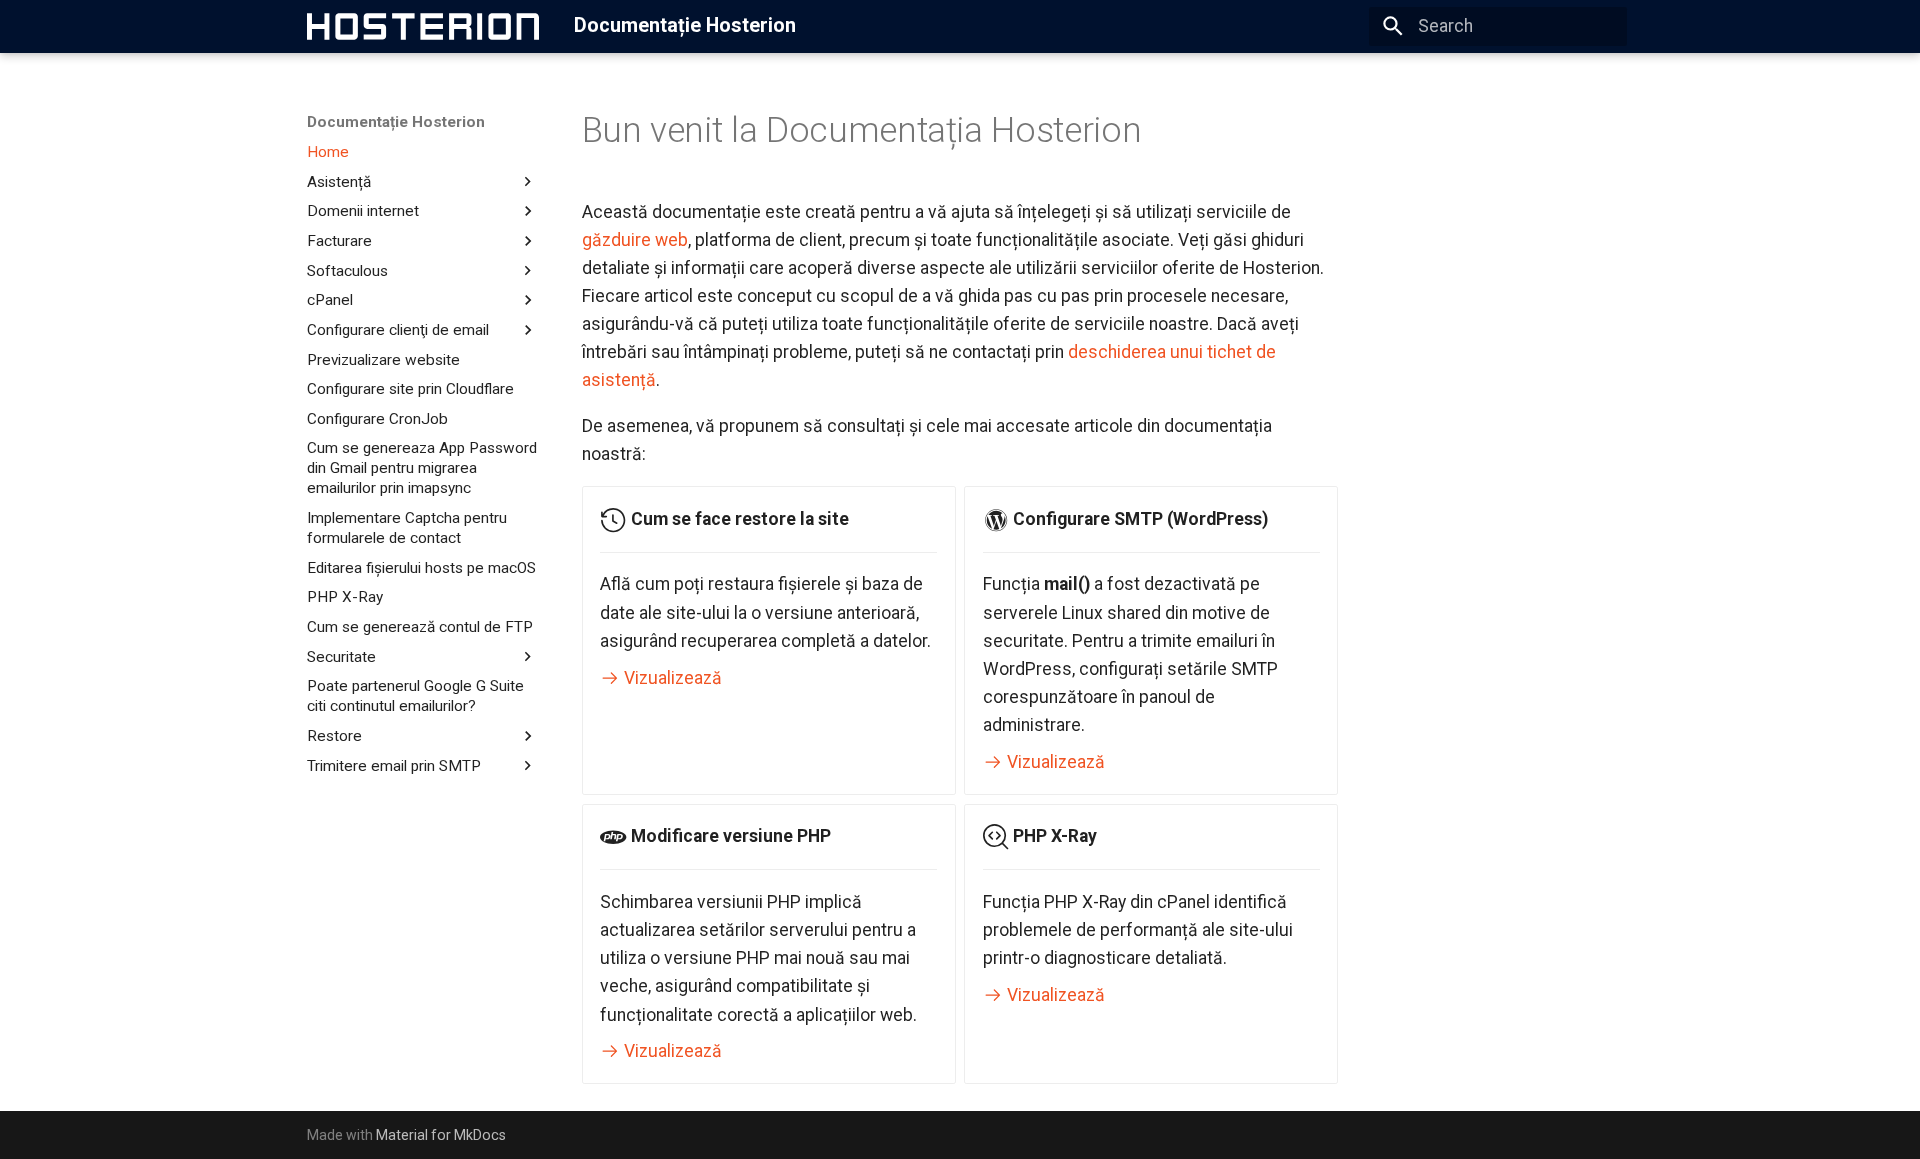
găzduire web (635, 240)
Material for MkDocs (441, 1135)
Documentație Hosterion (396, 122)
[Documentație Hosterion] (423, 26)
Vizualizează (671, 678)
